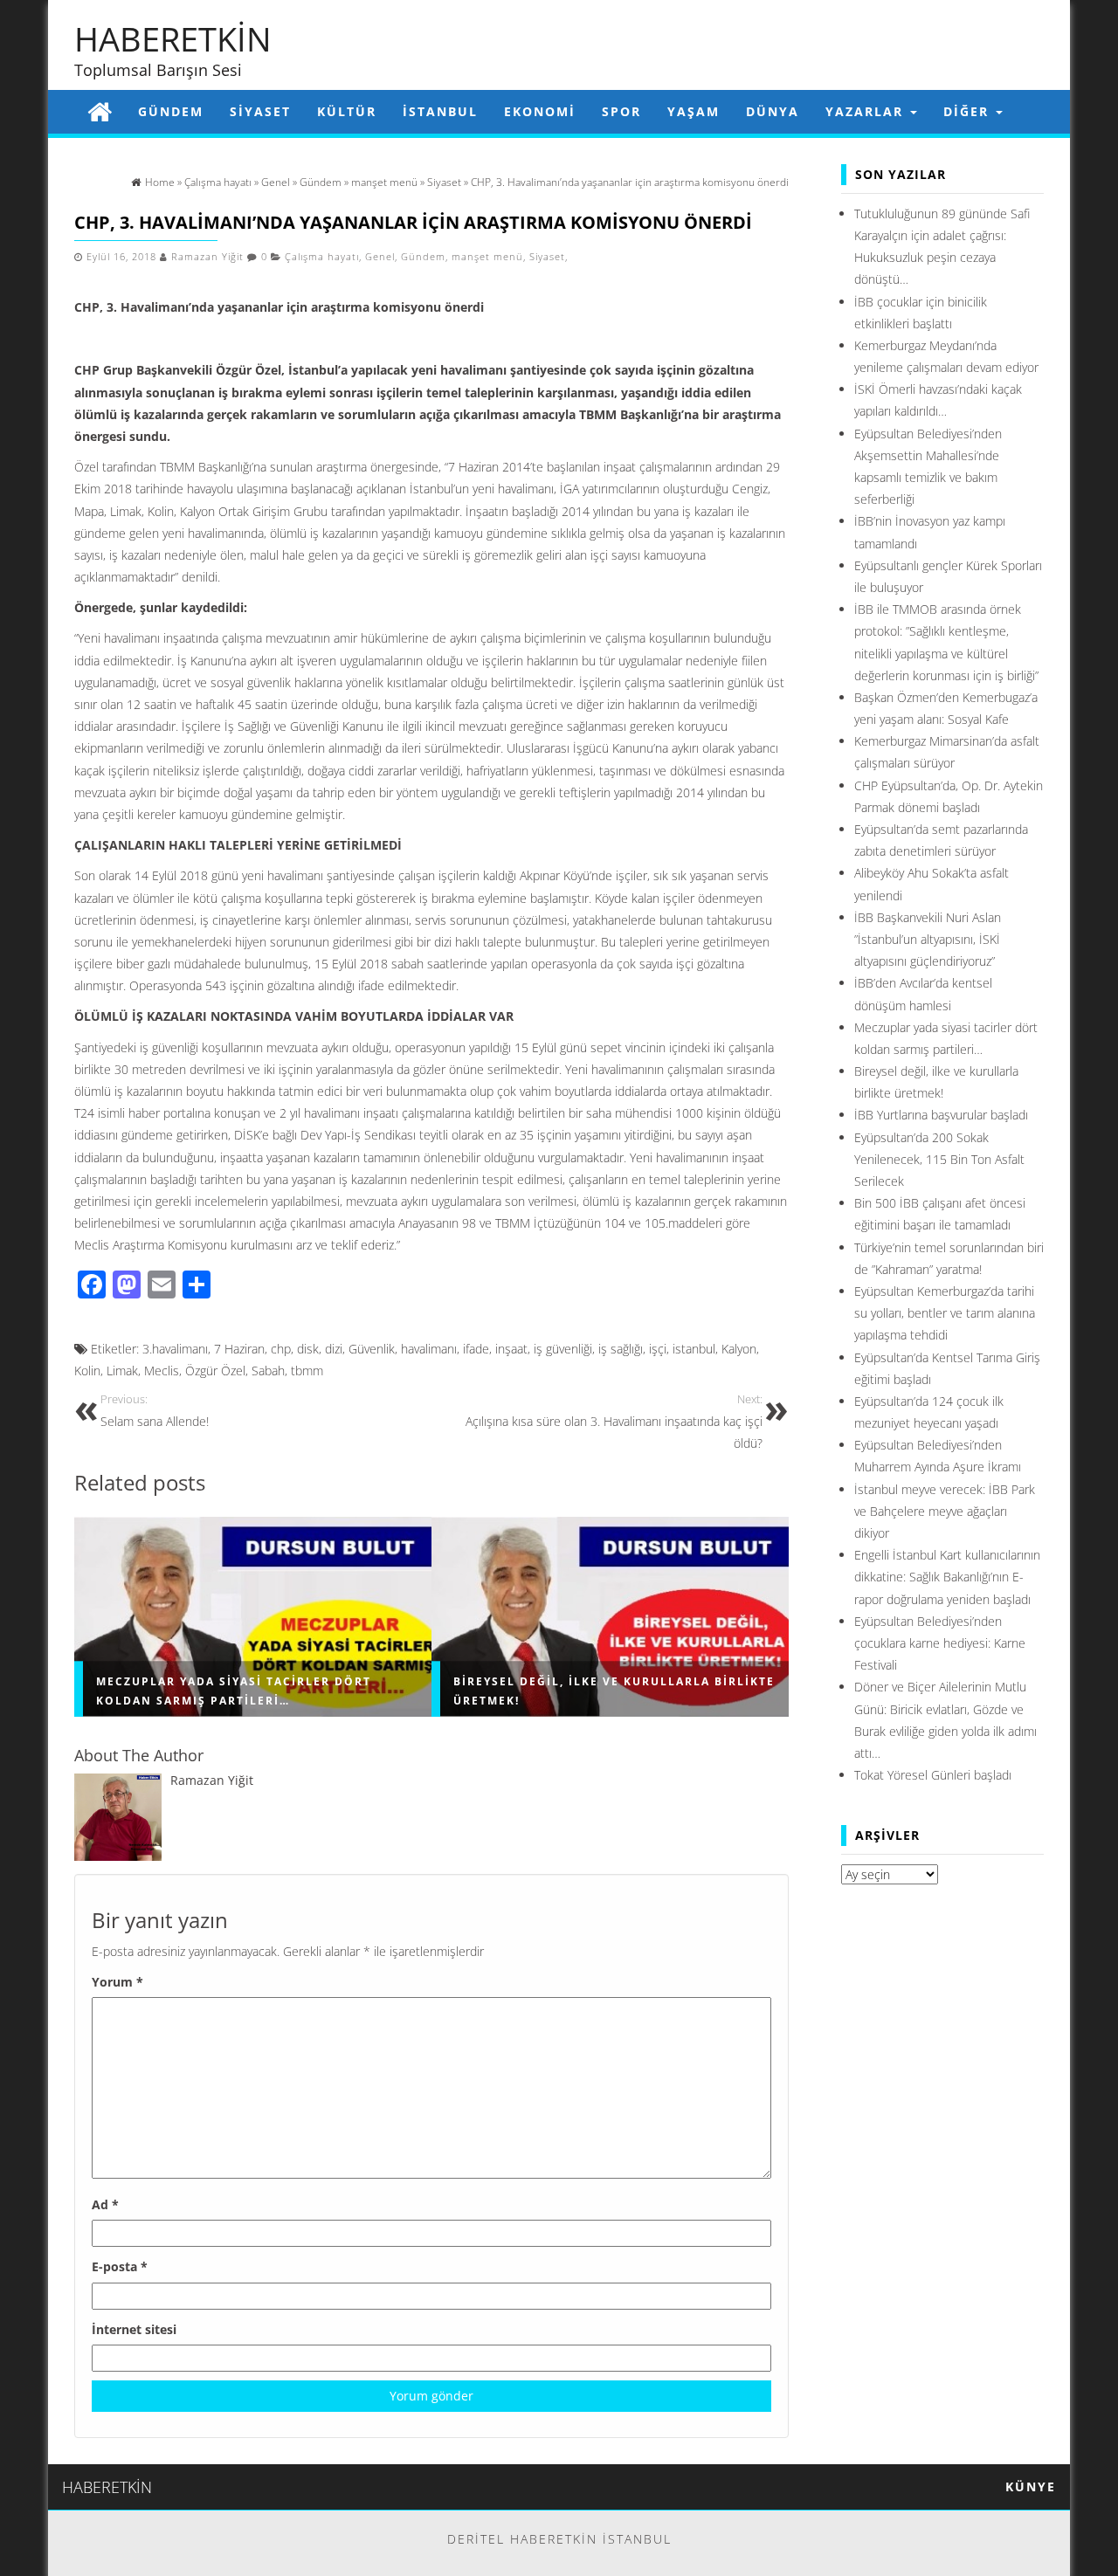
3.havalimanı (175, 1349)
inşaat (511, 1349)
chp (281, 1349)
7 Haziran (239, 1349)
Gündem (171, 111)
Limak (122, 1371)
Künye (1031, 2486)
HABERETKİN (173, 38)
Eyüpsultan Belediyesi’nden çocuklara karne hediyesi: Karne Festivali (940, 1643)
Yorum (117, 1982)
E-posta (120, 2266)
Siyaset (260, 111)
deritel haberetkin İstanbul (559, 2539)
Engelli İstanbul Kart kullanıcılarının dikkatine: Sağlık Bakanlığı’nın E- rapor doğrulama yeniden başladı (947, 1577)
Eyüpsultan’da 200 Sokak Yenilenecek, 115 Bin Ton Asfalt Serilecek (939, 1159)
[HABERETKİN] (100, 111)
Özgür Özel (215, 1371)
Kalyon (739, 1349)
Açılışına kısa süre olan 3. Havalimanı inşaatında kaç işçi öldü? (614, 1422)
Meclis (162, 1371)
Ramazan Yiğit (207, 257)
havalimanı (429, 1349)
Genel (380, 257)
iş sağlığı (621, 1349)
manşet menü (487, 257)
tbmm (307, 1371)
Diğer (969, 111)
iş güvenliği (563, 1349)
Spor (621, 111)
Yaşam (694, 111)
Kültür (347, 111)
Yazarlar (867, 111)
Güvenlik (372, 1349)
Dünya (773, 111)
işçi (658, 1349)
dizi (334, 1349)
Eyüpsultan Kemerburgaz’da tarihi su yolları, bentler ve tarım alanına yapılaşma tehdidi (945, 1313)
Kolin (87, 1371)
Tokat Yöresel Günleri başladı (933, 1775)
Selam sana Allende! (155, 1411)
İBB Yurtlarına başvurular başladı (941, 1115)
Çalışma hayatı (322, 257)
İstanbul (440, 111)
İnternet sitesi (134, 2329)
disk (308, 1349)
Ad (105, 2204)
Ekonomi (540, 111)
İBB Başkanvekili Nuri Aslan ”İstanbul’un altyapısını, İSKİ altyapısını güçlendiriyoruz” (928, 939)
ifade (476, 1349)
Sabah (268, 1371)
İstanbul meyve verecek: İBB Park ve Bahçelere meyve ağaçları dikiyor (945, 1511)
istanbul (694, 1349)
